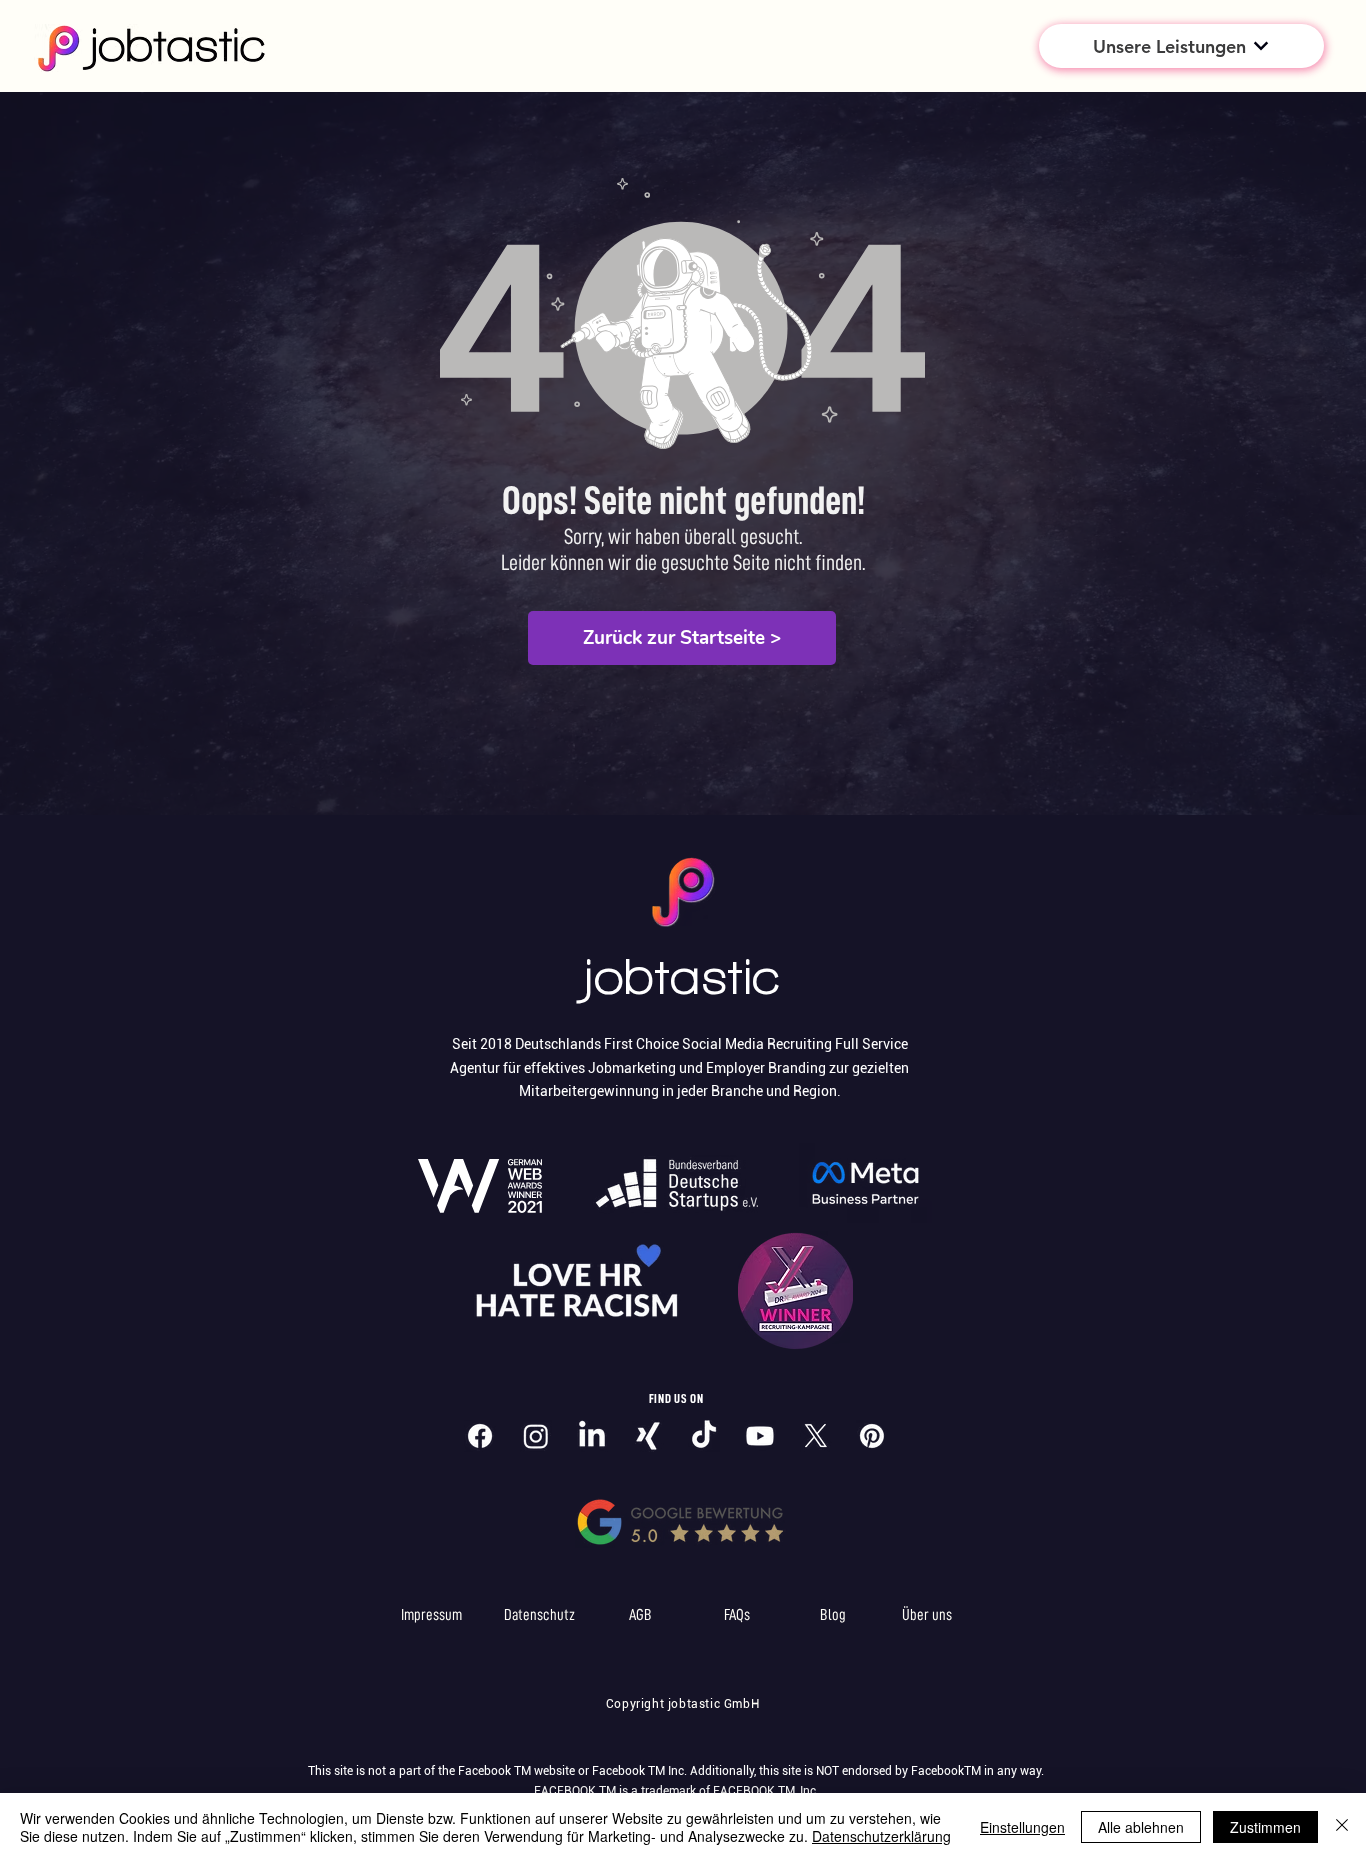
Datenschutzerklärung (881, 1836)
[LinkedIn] (592, 1436)
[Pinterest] (872, 1436)
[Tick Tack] (704, 1436)
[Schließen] (1342, 1827)
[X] (816, 1436)
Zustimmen (1265, 1827)
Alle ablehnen (1141, 1827)
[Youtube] (760, 1436)
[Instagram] (536, 1436)
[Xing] (648, 1436)
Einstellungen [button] (1022, 1827)
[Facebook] (480, 1436)
